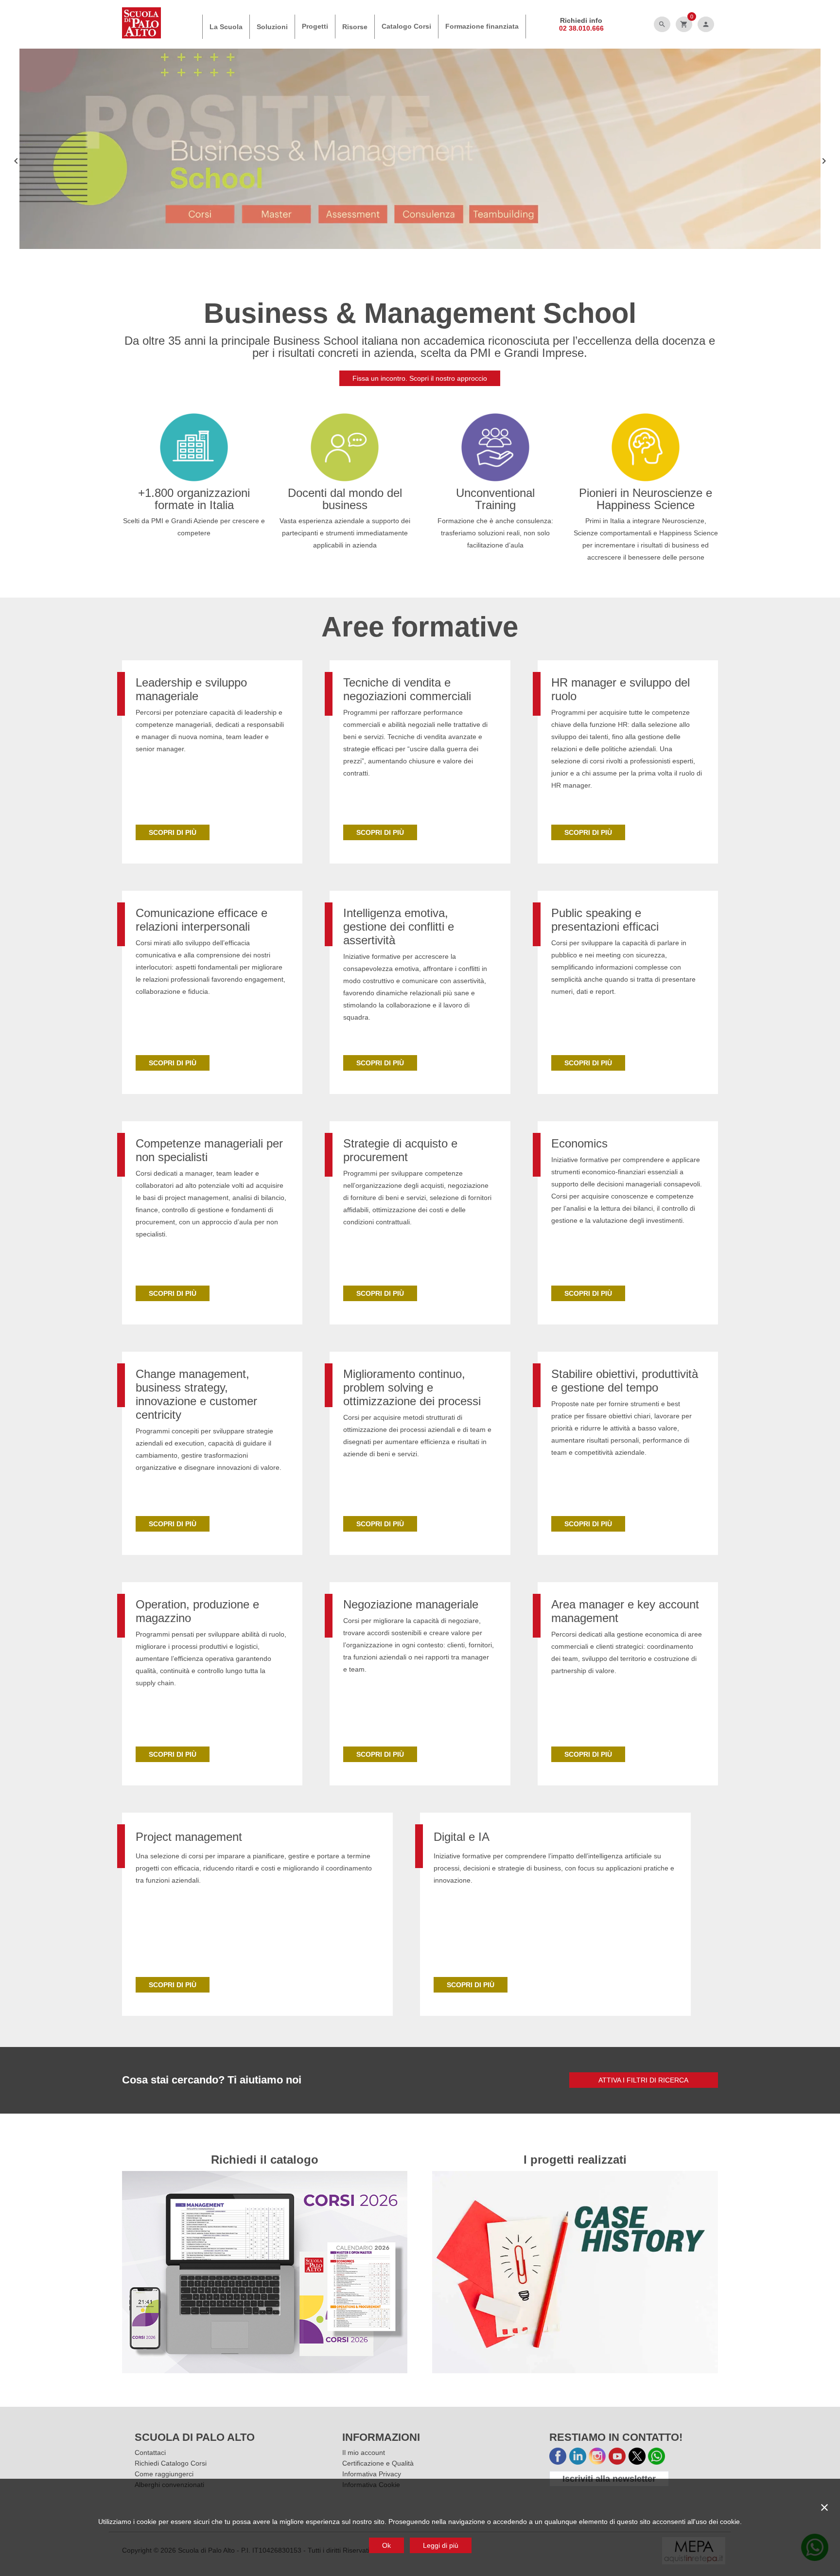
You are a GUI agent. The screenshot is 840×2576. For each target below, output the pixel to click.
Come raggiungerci (164, 2474)
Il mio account (364, 2452)
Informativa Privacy (372, 2474)
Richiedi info (581, 20)
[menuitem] (226, 27)
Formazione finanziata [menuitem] (482, 26)
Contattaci (150, 2452)
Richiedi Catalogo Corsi (171, 2463)
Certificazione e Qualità (378, 2463)
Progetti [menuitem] (315, 26)
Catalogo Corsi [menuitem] (406, 26)
